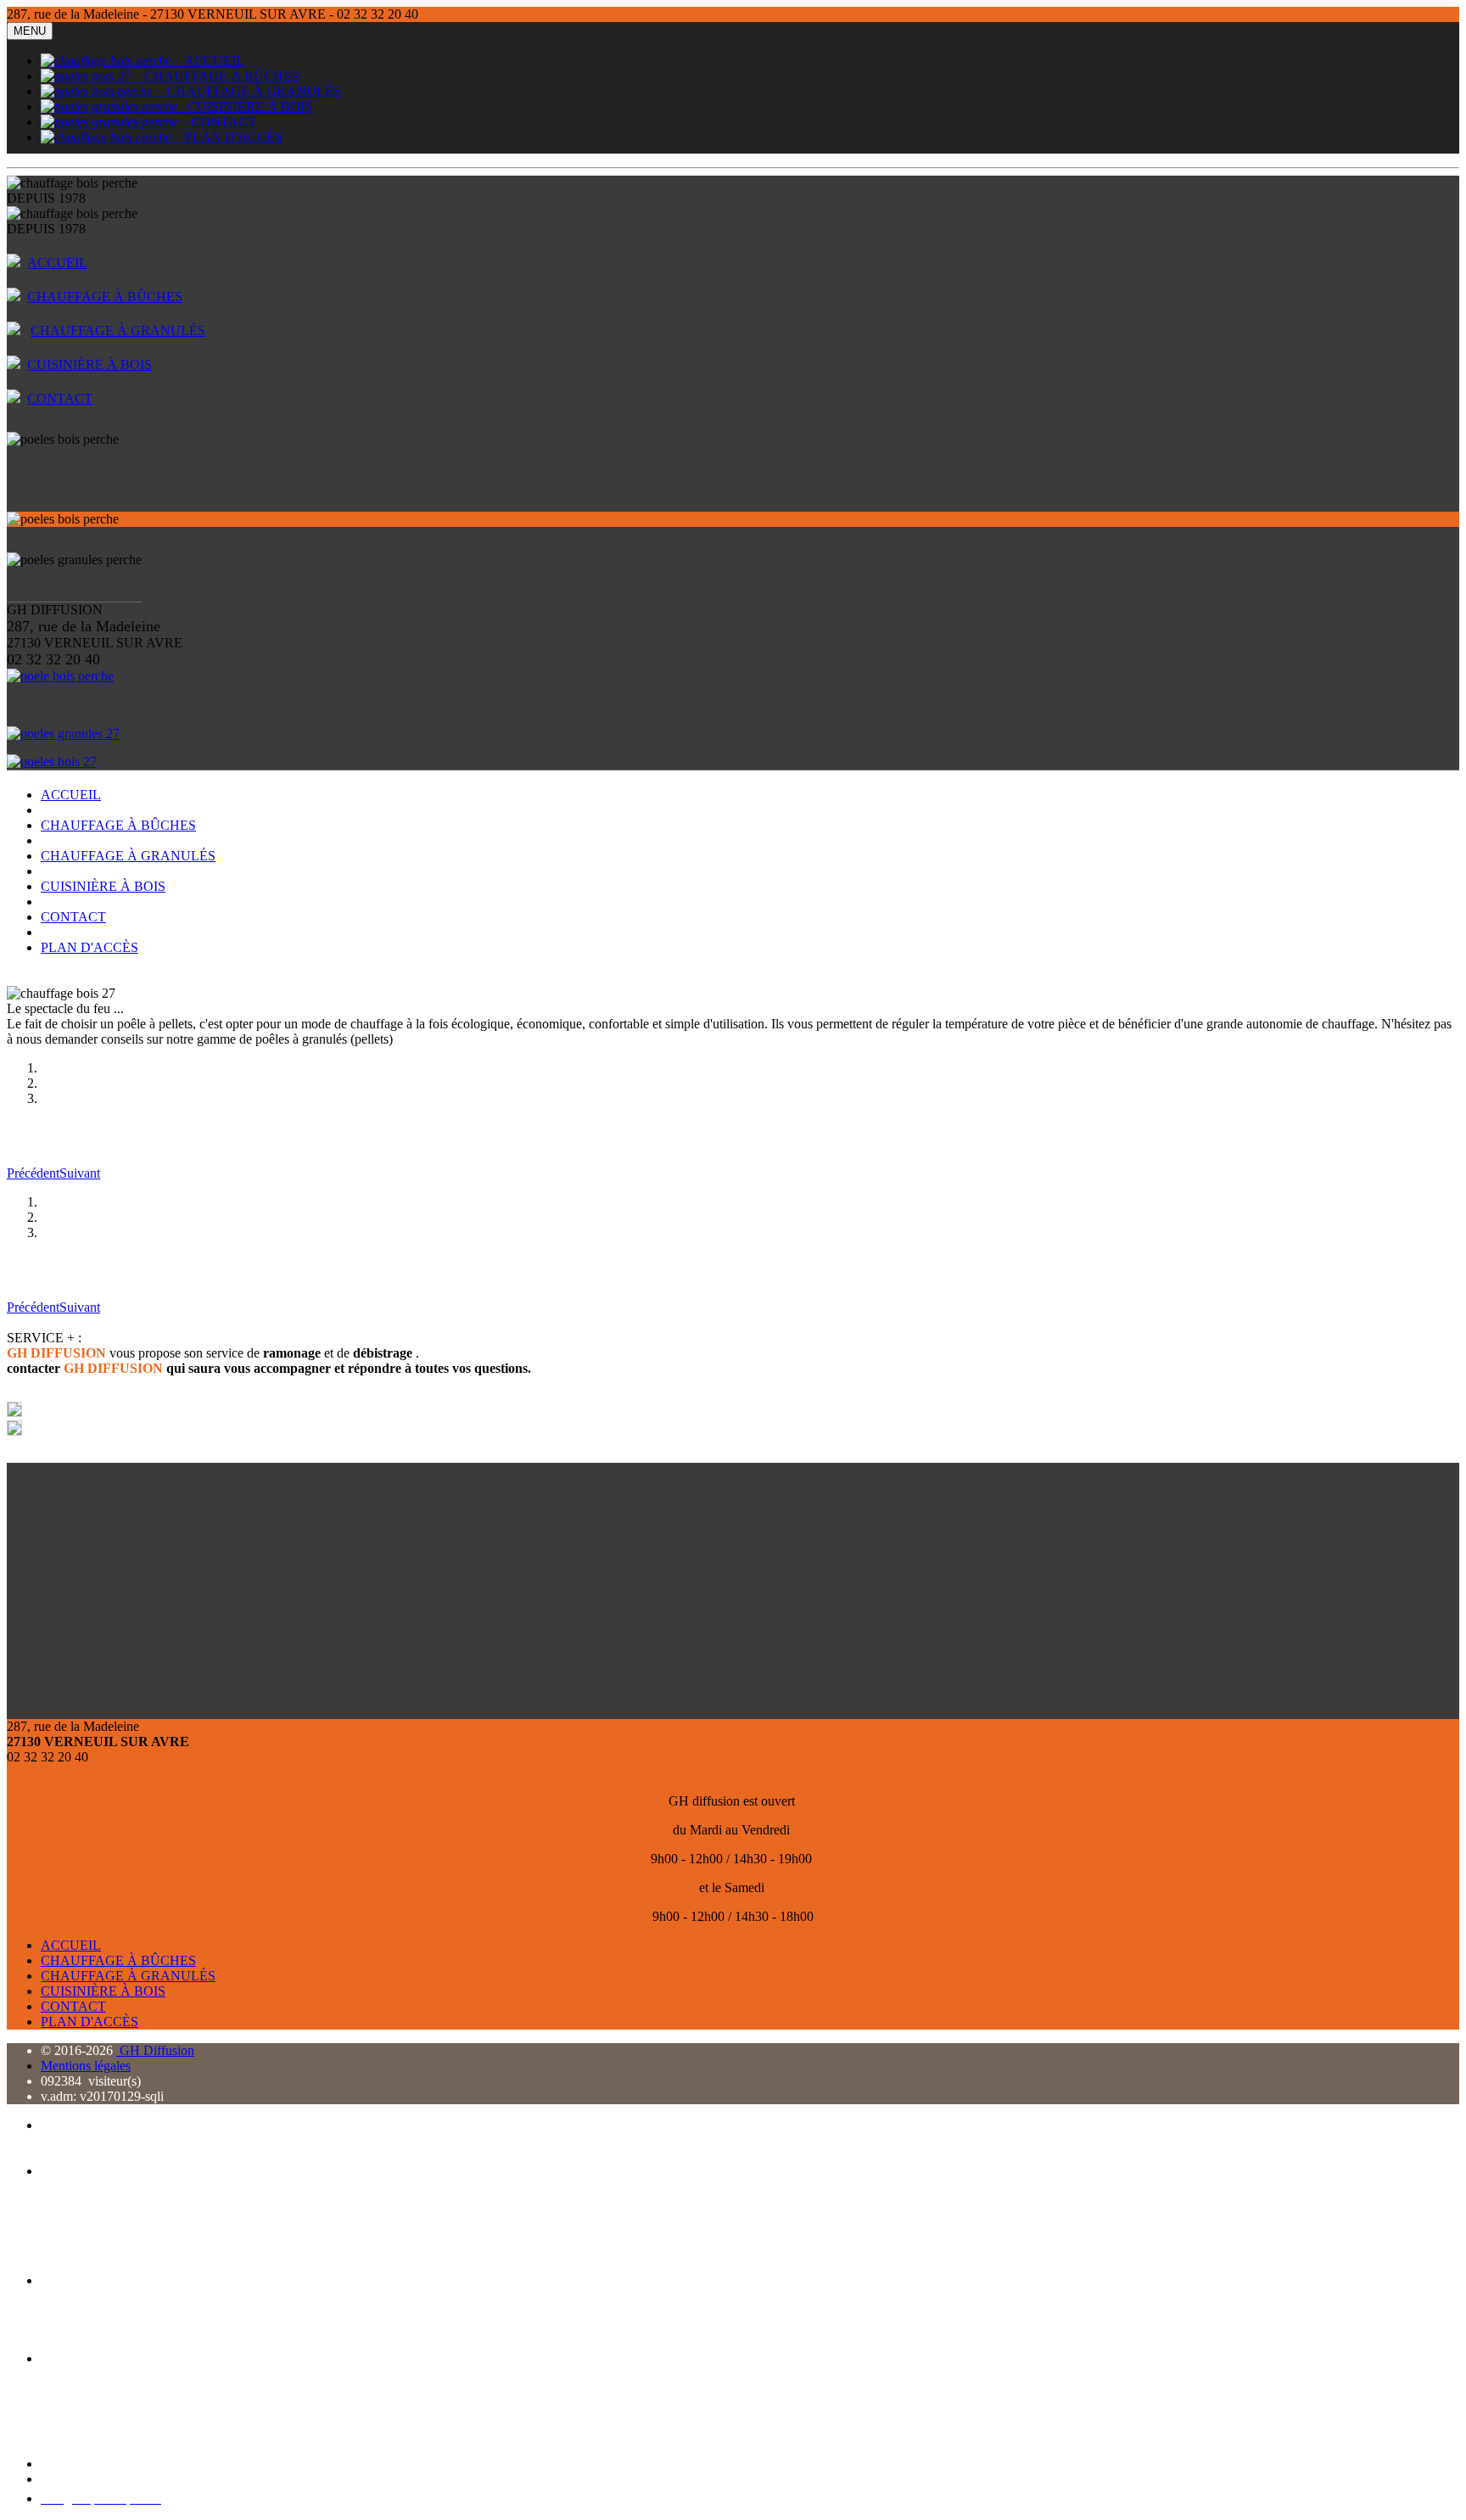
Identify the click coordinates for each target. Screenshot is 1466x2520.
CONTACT (217, 122)
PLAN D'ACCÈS (227, 137)
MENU (30, 31)
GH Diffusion (155, 2050)
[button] (33, 1173)
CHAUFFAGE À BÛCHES (215, 76)
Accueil (62, 2125)
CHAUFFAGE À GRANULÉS (247, 91)
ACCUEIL (208, 61)
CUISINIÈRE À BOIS (245, 106)
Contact (62, 2464)
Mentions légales (86, 2066)
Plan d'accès (73, 2479)
